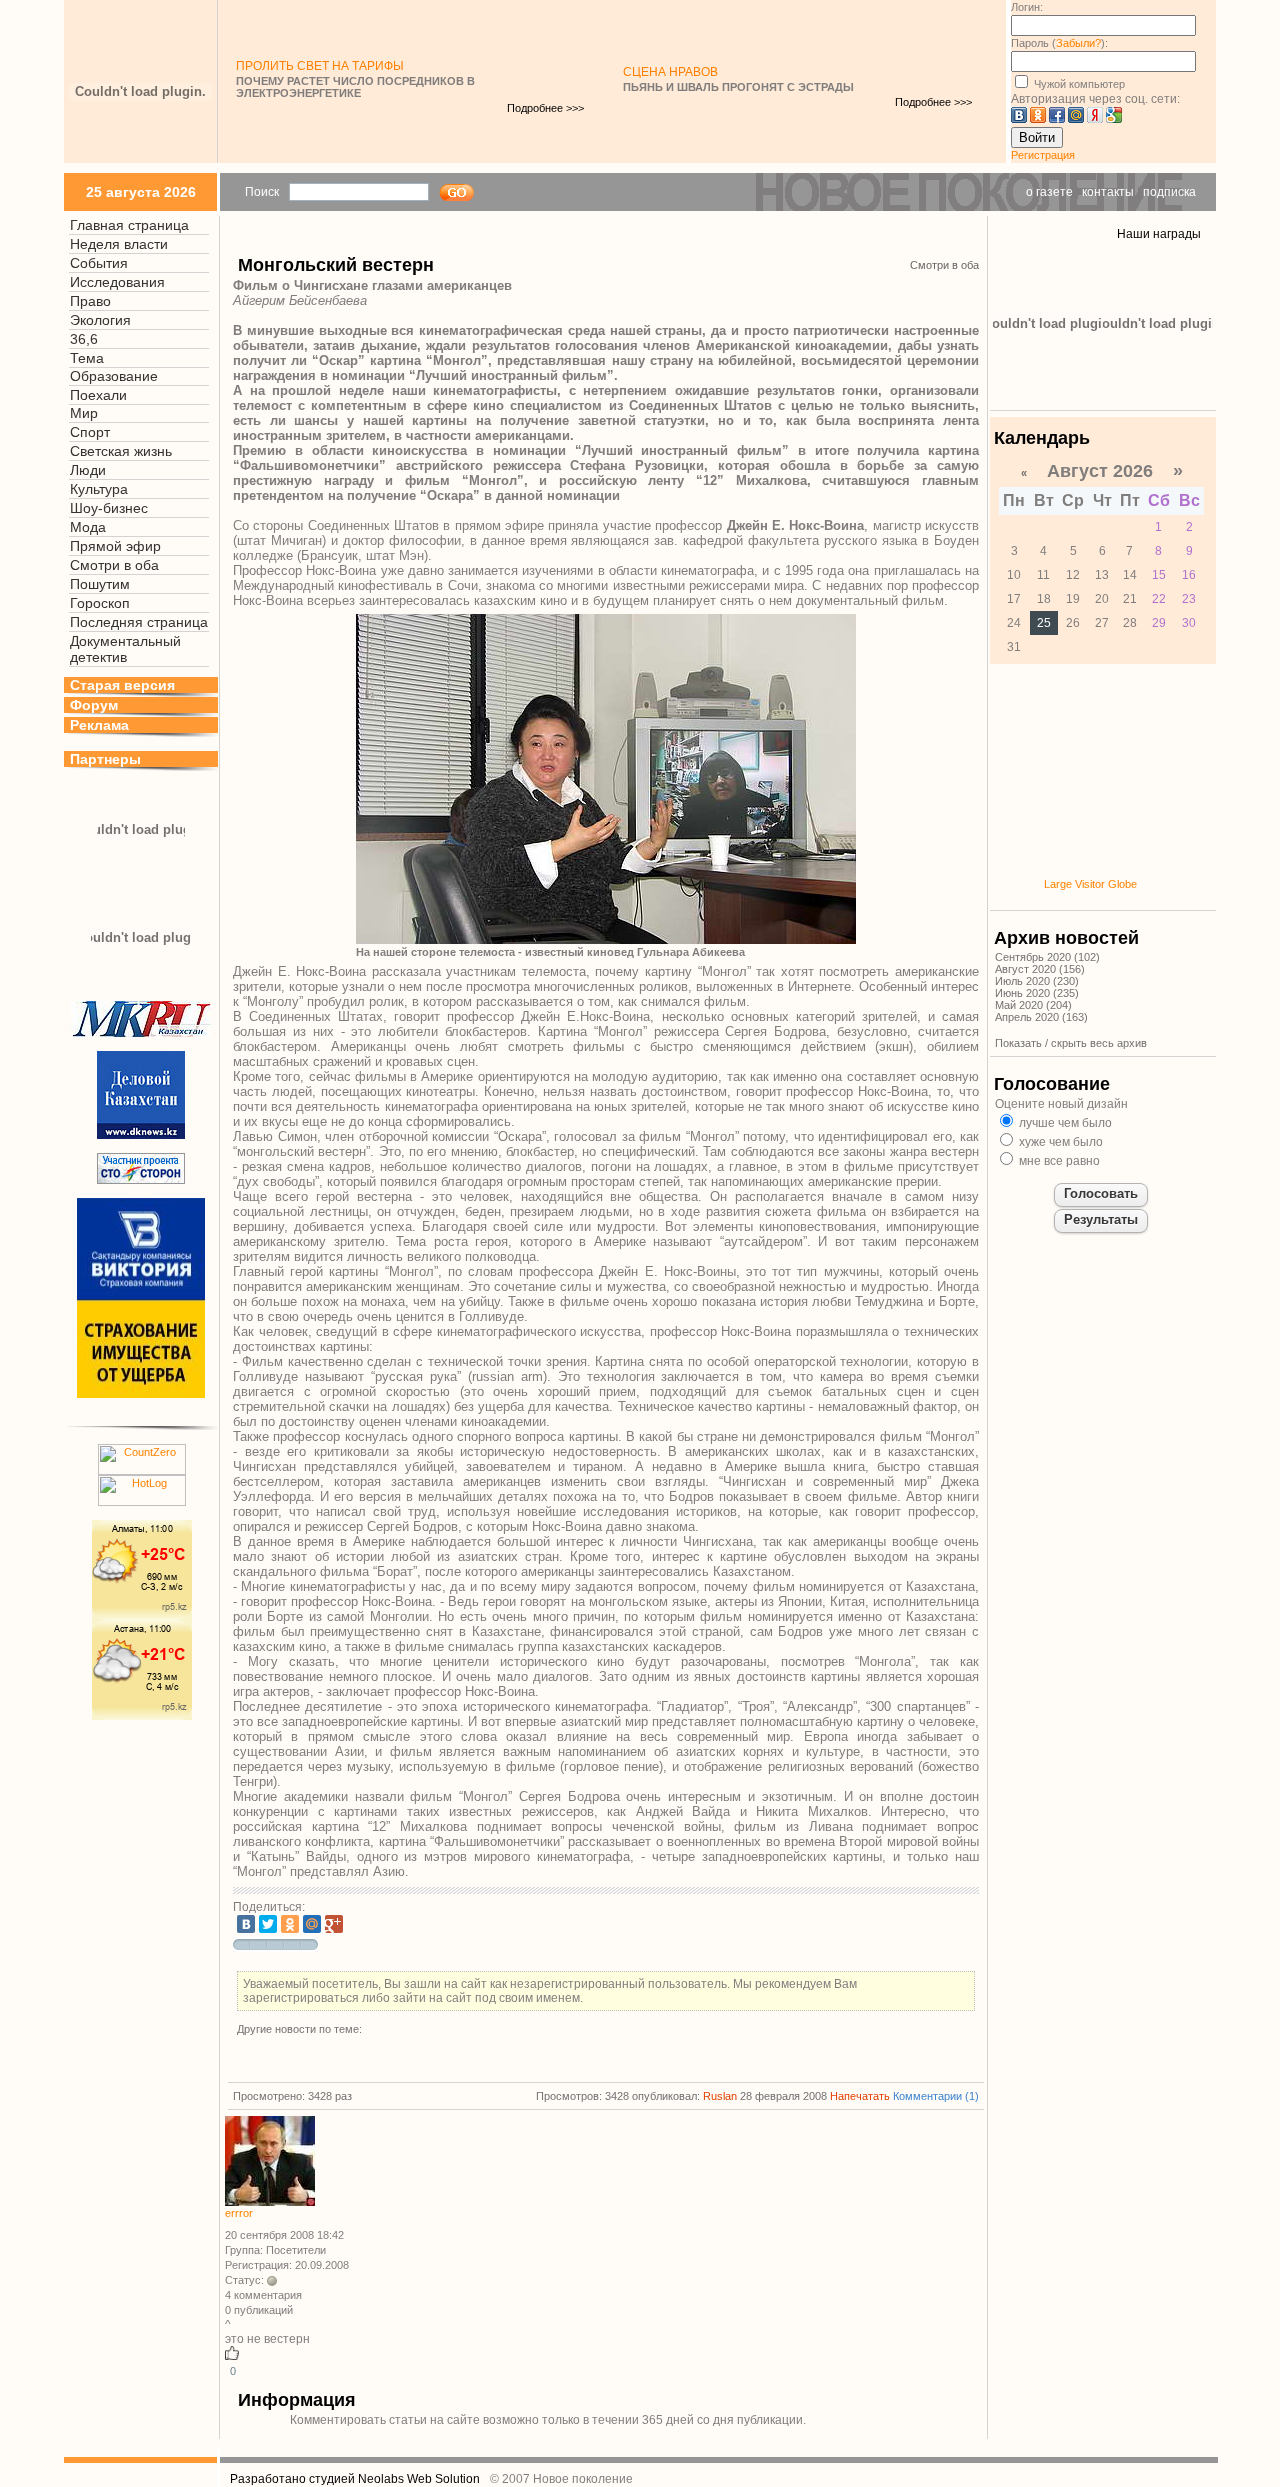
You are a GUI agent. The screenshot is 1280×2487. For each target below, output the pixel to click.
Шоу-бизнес (109, 508)
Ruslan (720, 2096)
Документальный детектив (125, 649)
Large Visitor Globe (1090, 884)
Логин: (1027, 7)
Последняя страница (139, 622)
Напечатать (860, 2096)
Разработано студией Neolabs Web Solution (355, 2479)
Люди (88, 470)
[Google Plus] (334, 1924)
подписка (1169, 192)
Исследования (117, 282)
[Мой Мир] (312, 1924)
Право (90, 301)
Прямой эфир (115, 546)
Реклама (99, 725)
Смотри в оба (114, 565)
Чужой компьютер (1078, 84)
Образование (114, 376)
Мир (84, 413)
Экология (100, 320)
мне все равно (1058, 1161)
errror (239, 2213)
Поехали (98, 395)
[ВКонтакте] (246, 1924)
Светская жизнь (121, 451)
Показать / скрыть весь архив (1071, 1043)
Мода (88, 527)
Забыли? (1078, 43)
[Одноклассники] (290, 1924)
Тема (87, 358)
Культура (99, 489)
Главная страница (129, 225)
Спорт (90, 432)
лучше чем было (1064, 1123)
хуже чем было (1059, 1142)
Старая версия (122, 685)
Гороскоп (100, 603)
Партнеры (105, 759)
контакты (1108, 192)
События (99, 263)
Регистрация (1043, 155)
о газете (1049, 192)
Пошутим (100, 584)
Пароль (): (1059, 43)
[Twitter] (268, 1924)
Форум (94, 705)
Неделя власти (119, 244)
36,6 (84, 339)
